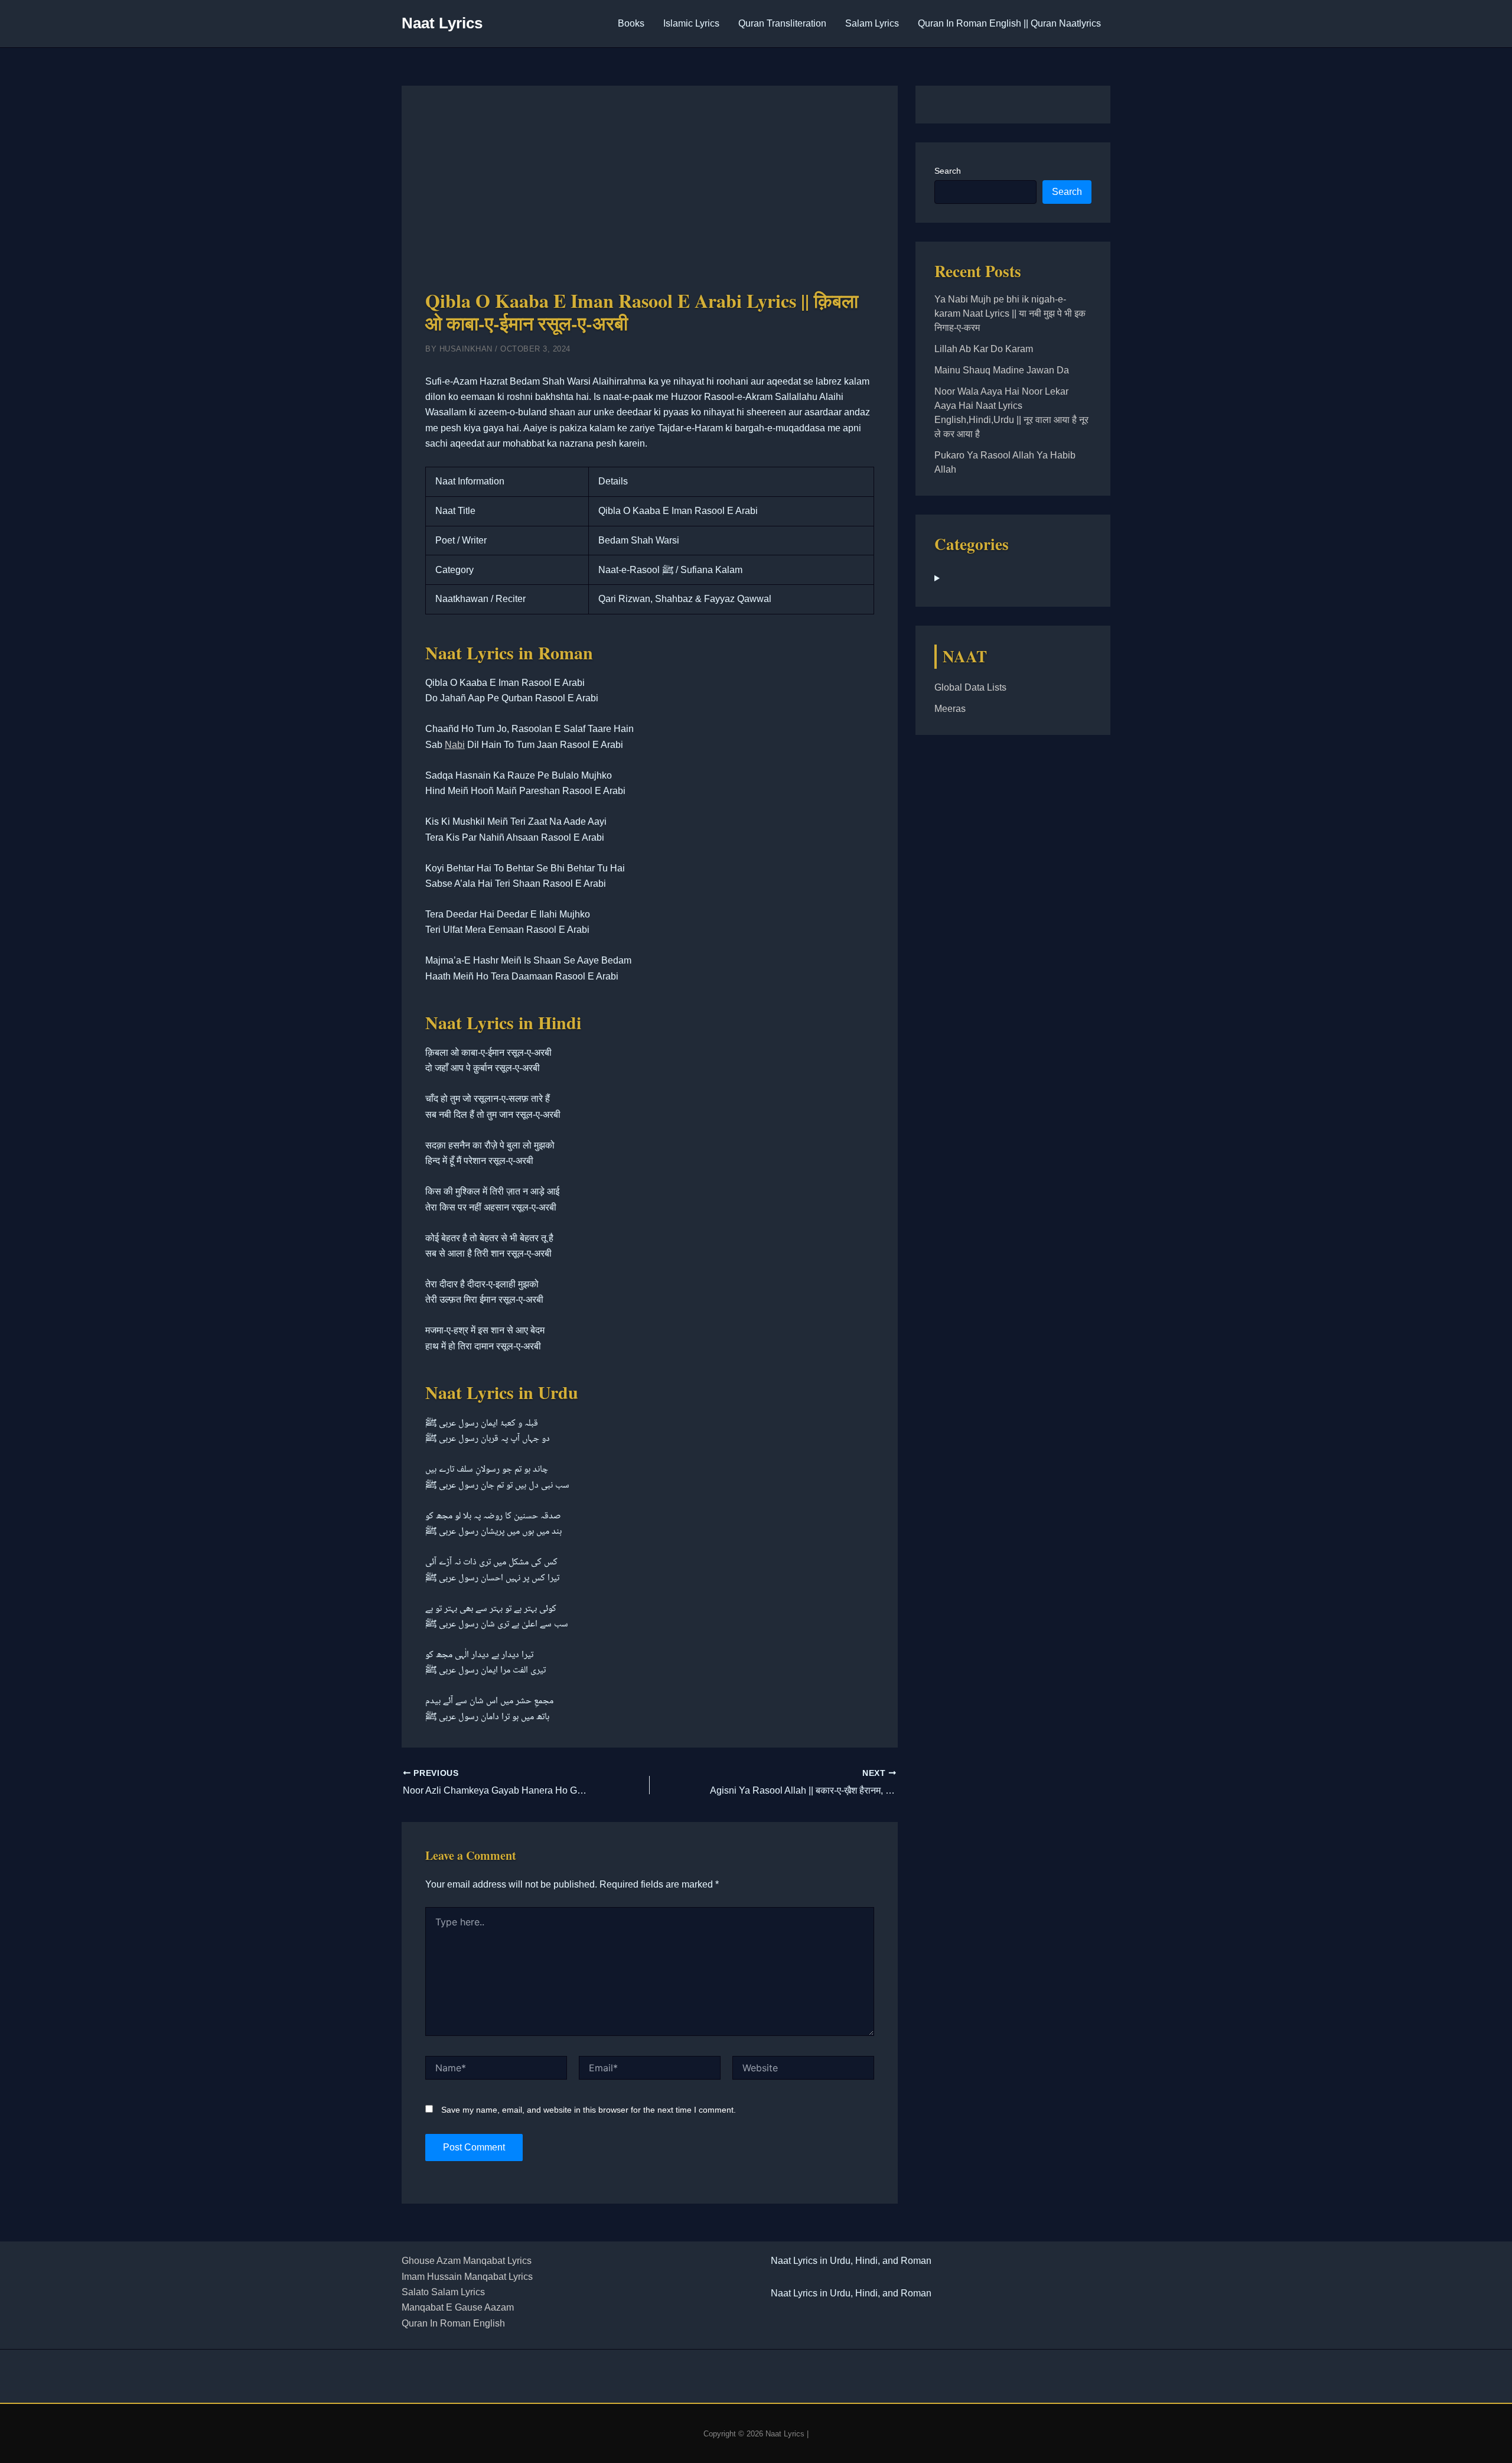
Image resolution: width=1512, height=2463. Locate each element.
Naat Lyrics (442, 23)
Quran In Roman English (453, 2323)
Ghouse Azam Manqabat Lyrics (467, 2261)
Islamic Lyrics (691, 23)
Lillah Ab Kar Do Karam (984, 349)
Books (631, 23)
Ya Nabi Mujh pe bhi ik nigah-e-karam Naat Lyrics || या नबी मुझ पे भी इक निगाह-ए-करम (1010, 313)
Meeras (950, 709)
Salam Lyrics (872, 23)
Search (948, 171)
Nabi (455, 745)
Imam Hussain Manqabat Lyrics (467, 2277)
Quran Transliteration (782, 23)
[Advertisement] (650, 198)
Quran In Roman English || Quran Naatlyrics (1009, 23)
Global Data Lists (970, 687)
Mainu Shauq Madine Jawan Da (1002, 370)
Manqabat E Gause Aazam (458, 2307)
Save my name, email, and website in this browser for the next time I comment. (589, 2110)
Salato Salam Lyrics (443, 2292)
